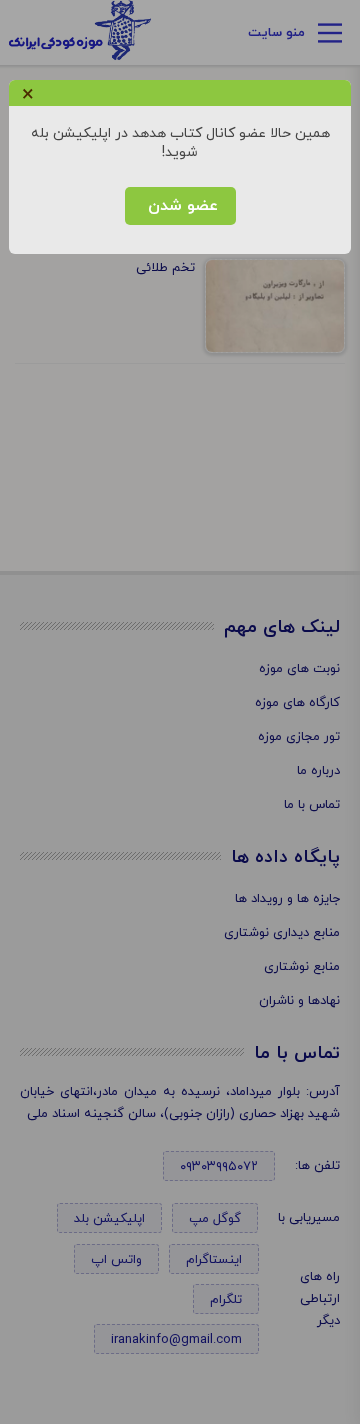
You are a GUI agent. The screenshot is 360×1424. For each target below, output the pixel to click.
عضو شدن (180, 206)
